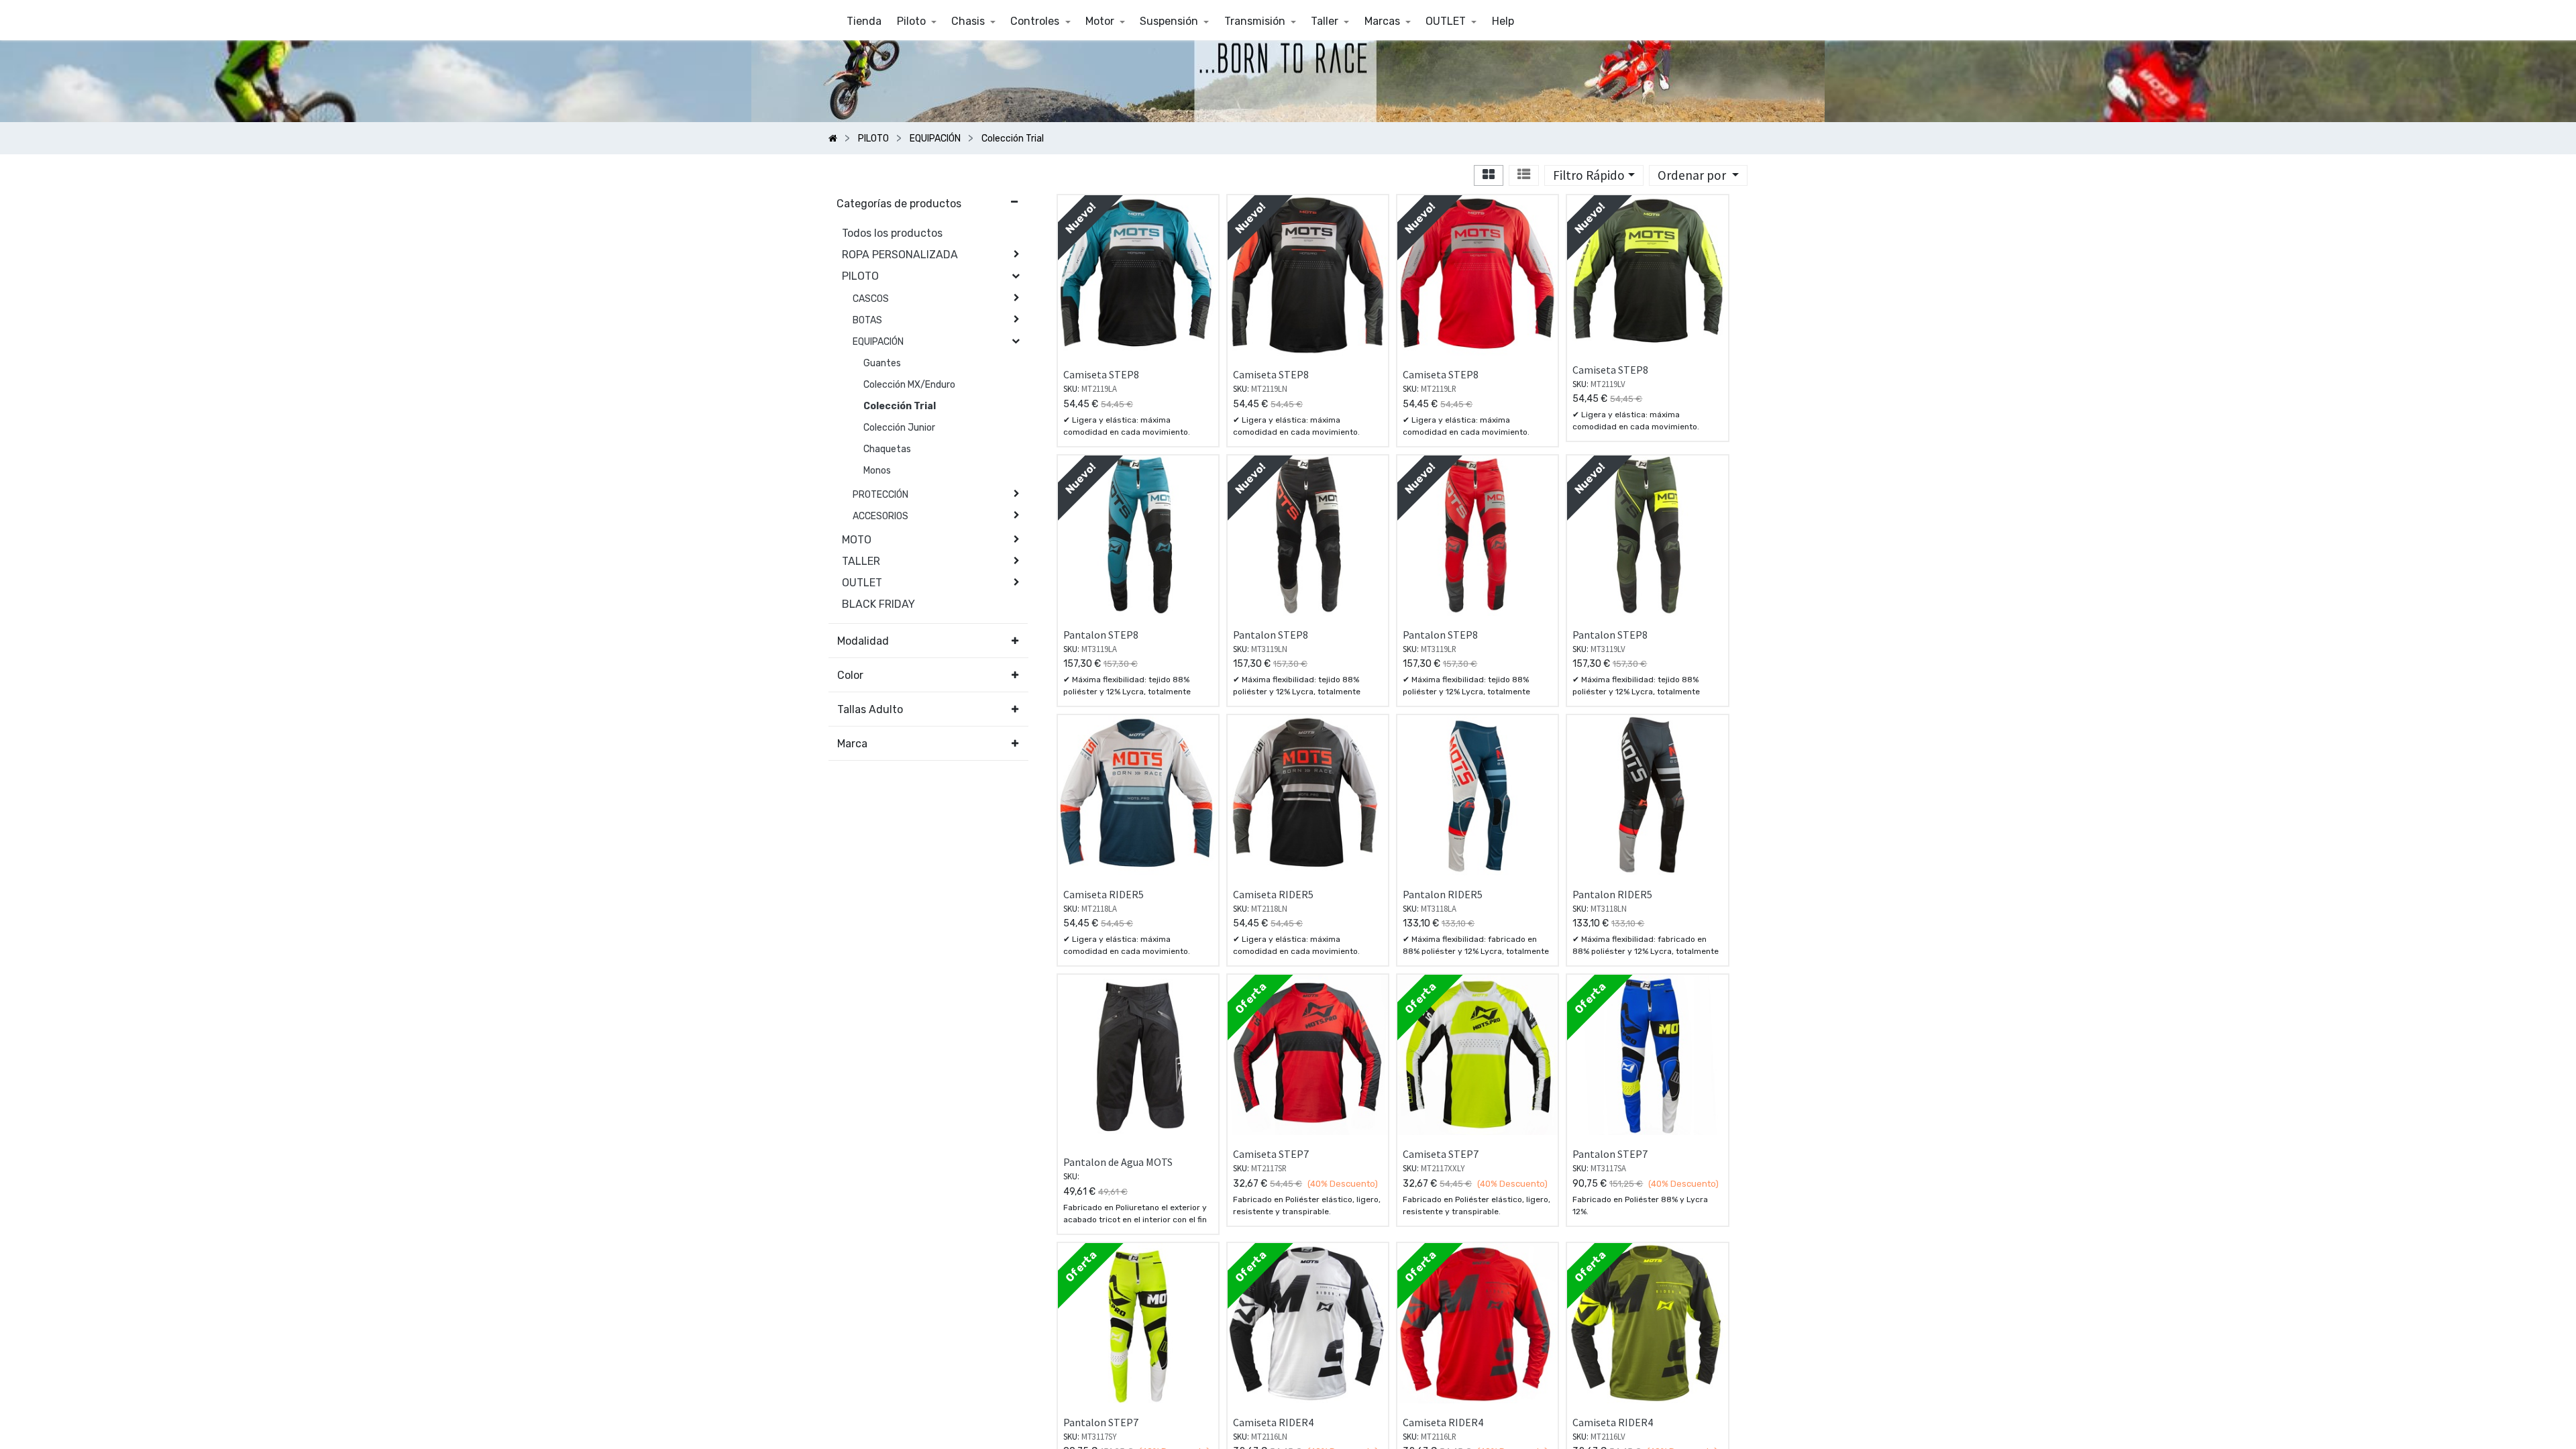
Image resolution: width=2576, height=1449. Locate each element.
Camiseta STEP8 (1101, 374)
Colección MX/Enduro (909, 385)
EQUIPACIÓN (878, 342)
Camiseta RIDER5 (1104, 894)
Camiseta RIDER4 (1273, 1422)
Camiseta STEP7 (1271, 1154)
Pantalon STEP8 (1101, 635)
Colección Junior (899, 428)
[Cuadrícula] (1489, 175)
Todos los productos (892, 233)
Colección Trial (900, 406)
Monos (877, 471)
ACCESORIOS (880, 516)
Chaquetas (887, 449)
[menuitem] (864, 21)
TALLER (861, 561)
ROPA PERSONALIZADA (900, 255)
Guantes (882, 363)
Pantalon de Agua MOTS (1118, 1162)
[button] (1698, 175)
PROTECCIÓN (880, 495)
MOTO (857, 540)
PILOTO (860, 276)
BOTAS (867, 320)
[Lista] (1524, 175)
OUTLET (862, 583)
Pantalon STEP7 (1610, 1154)
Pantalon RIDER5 (1443, 894)
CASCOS (871, 299)
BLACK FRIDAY (878, 604)
